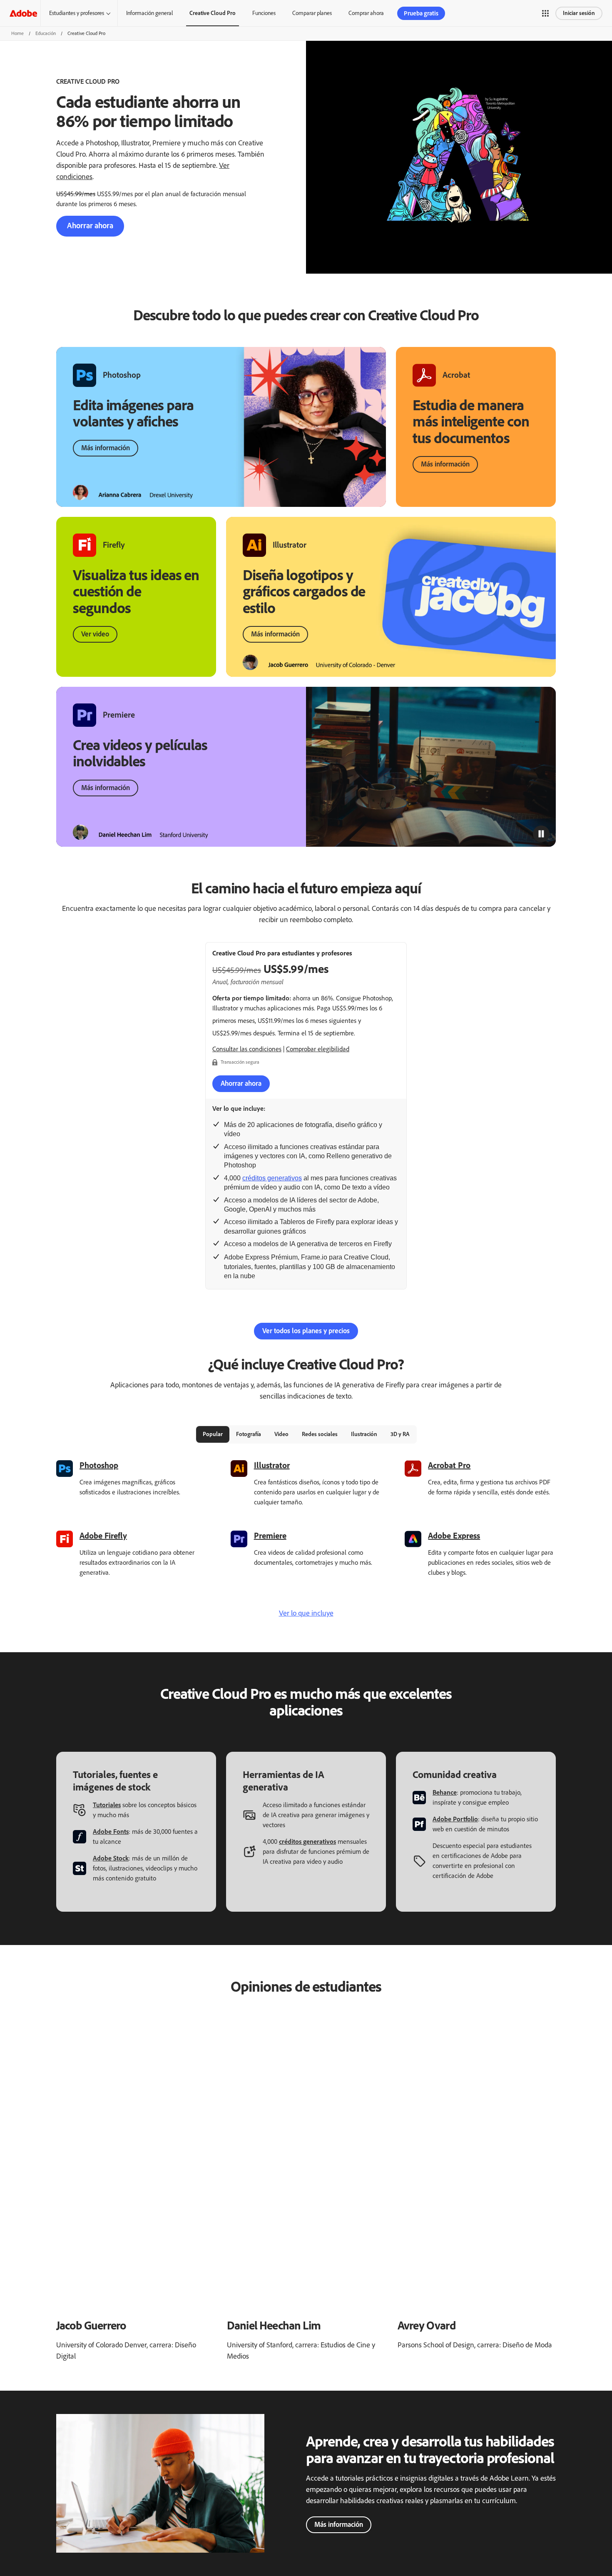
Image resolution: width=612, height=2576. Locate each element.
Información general (149, 13)
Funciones (264, 13)
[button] (545, 13)
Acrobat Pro (449, 1465)
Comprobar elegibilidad (318, 1049)
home (17, 33)
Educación (46, 33)
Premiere (270, 1536)
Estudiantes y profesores (77, 13)
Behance (445, 1792)
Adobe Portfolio (455, 1819)
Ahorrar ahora (90, 226)
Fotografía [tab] (249, 1434)
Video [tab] (281, 1434)
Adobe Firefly (103, 1536)
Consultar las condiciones (247, 1049)
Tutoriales (107, 1805)
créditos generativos (272, 1178)
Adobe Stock (111, 1858)
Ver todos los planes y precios (306, 1331)
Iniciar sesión (579, 13)
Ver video (95, 634)
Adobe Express (454, 1536)
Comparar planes (312, 13)
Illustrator (272, 1465)
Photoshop (99, 1465)
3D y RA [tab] (400, 1434)
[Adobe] (23, 13)
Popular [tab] (213, 1434)
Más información (106, 448)
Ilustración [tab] (364, 1434)
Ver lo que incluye (306, 1613)
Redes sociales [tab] (320, 1434)
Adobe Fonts (111, 1832)
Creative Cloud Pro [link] (213, 13)
